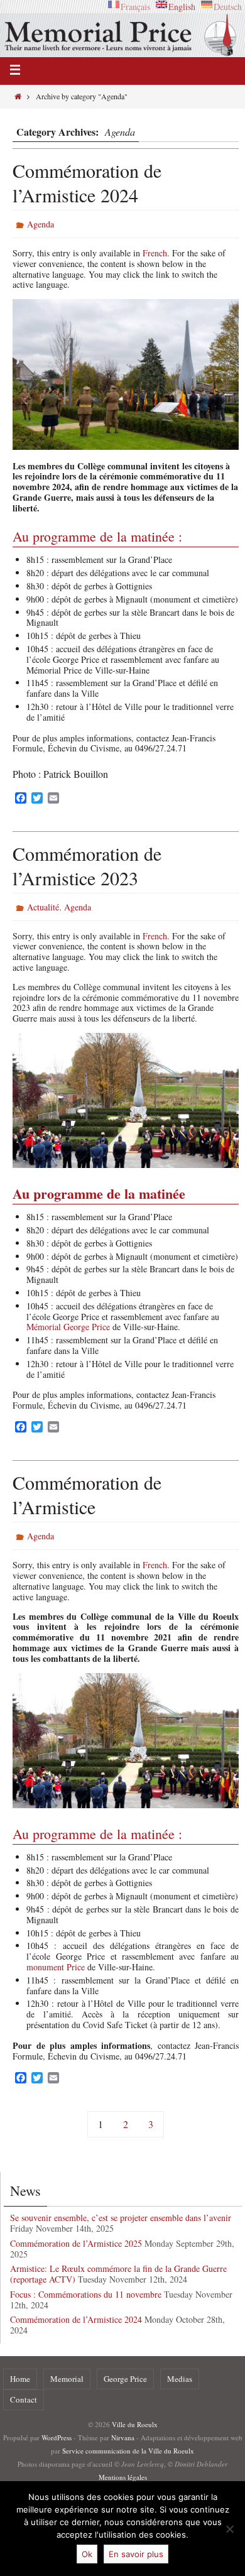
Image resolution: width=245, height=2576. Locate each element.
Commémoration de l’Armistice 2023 (87, 865)
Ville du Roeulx (135, 2424)
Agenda (41, 224)
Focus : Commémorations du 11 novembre (86, 2294)
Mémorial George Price (68, 1327)
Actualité (43, 907)
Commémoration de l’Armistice (87, 1494)
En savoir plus (136, 2554)
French (155, 253)
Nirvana (123, 2437)
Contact (24, 2399)
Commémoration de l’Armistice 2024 (87, 183)
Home (20, 2379)
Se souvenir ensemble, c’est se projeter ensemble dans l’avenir (121, 2218)
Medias (180, 2379)
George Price (125, 2379)
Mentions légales (123, 2477)
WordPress (57, 2437)
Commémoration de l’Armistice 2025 (76, 2243)
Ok (87, 2554)
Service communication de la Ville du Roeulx (128, 2451)
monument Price (56, 1967)
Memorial (67, 2379)
